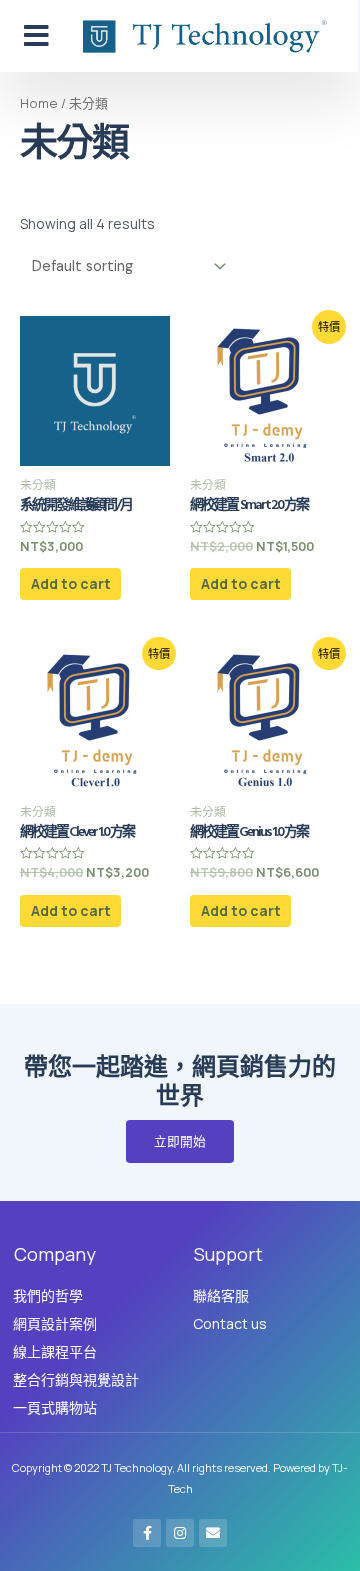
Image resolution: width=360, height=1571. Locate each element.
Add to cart (71, 583)
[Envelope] (213, 1533)
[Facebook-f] (147, 1533)
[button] (36, 36)
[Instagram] (180, 1533)
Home (39, 103)
